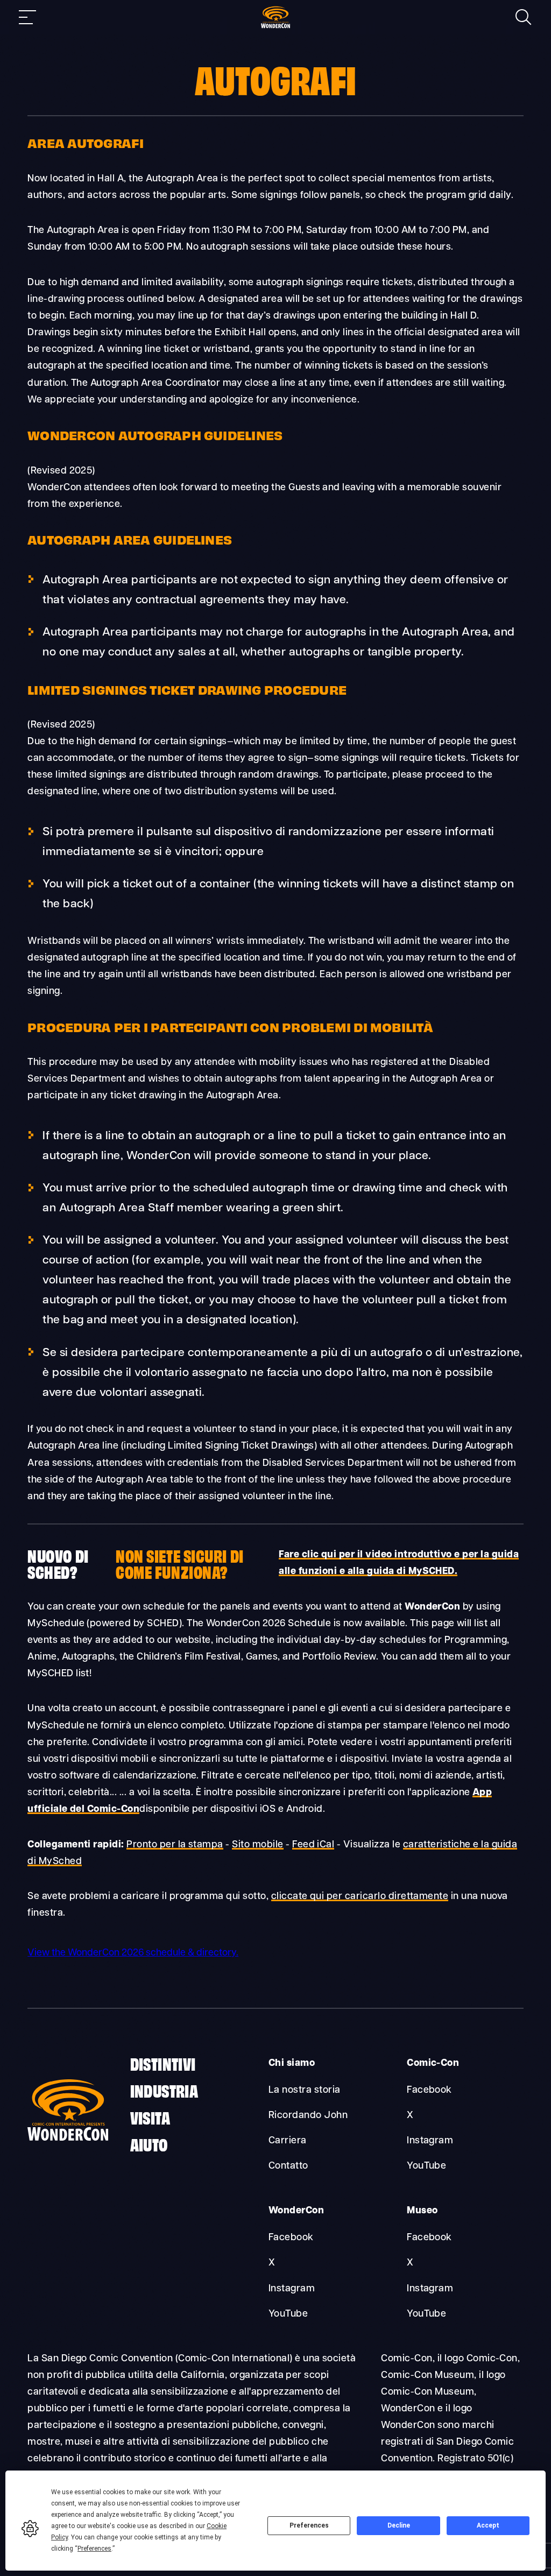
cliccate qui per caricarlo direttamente (360, 1897)
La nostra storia (305, 2090)
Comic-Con (433, 2063)
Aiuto (149, 2144)
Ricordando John (308, 2116)
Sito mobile (257, 1845)
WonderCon (296, 2211)
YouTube (426, 2166)
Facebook (429, 2090)
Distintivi (163, 2063)
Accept (488, 2525)
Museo (422, 2211)
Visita (150, 2117)
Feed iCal (313, 1845)
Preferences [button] (94, 2549)
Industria (164, 2090)
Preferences (309, 2525)
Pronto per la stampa (175, 1845)
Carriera (288, 2141)
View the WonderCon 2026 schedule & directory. (133, 1953)
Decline (399, 2525)
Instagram (430, 2141)
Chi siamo (292, 2063)
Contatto (288, 2166)
